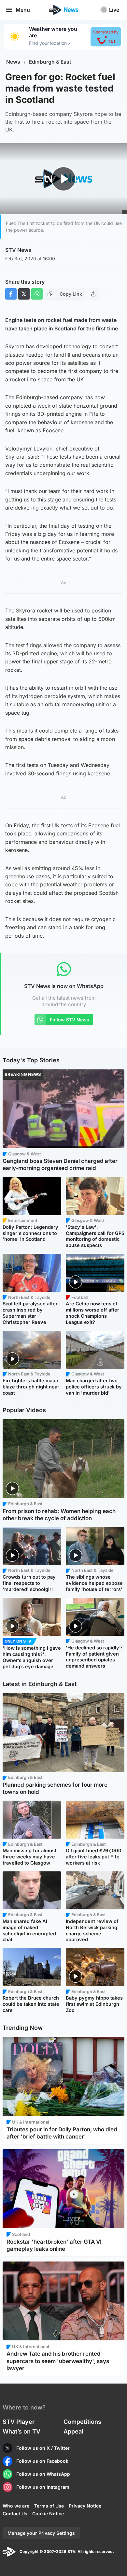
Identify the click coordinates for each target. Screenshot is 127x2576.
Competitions (82, 2422)
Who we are (16, 2506)
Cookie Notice (48, 2514)
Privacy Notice (85, 2506)
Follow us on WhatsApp (43, 2474)
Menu (23, 10)
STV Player (19, 2422)
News (13, 62)
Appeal (73, 2431)
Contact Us (15, 2514)
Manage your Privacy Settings (41, 2533)
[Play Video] (64, 179)
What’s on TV (21, 2431)
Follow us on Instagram (43, 2487)
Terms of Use (49, 2506)
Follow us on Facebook (42, 2461)
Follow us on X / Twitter (43, 2448)
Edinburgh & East (50, 62)
